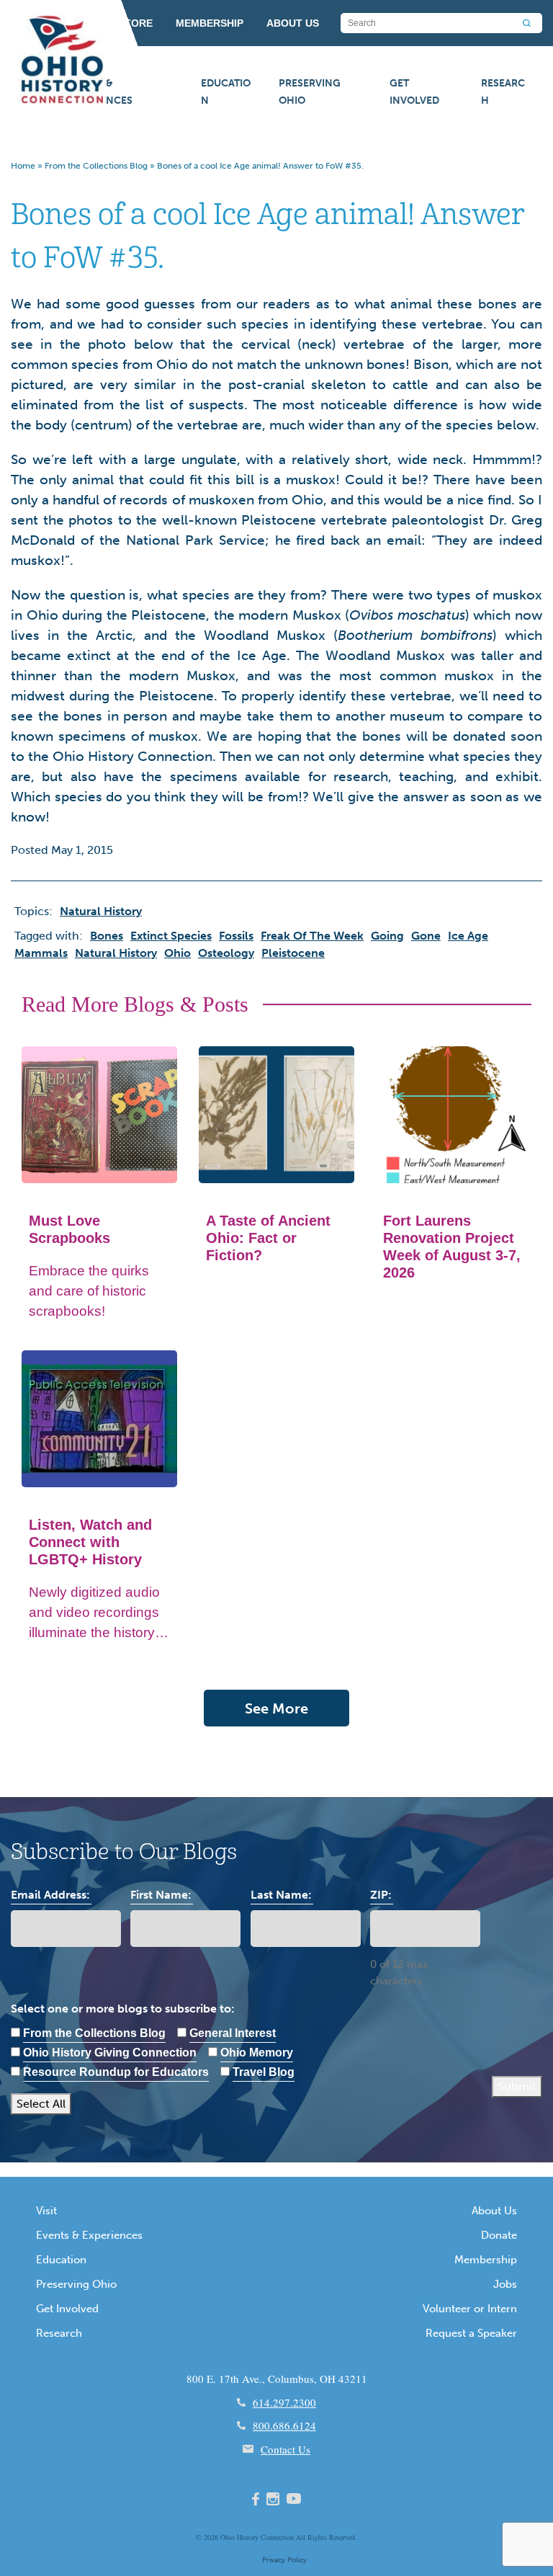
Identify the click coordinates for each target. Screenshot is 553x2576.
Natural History (116, 953)
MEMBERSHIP (210, 23)
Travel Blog (264, 2072)
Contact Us (286, 2449)
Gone (426, 936)
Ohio (228, 2537)
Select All (41, 2104)
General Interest (233, 2033)
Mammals (41, 953)
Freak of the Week (312, 936)
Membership (486, 2260)
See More (276, 1708)
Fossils (236, 936)
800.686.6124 (284, 2425)
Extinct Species (171, 936)
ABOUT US (293, 23)
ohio (177, 953)
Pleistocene (293, 953)
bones (107, 936)
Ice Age (468, 936)
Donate (499, 2235)
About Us (494, 2211)
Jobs (505, 2284)
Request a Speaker (471, 2333)
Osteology (226, 953)
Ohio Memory (257, 2053)
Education (226, 92)
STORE (135, 23)
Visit (46, 2211)
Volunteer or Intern (470, 2309)
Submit (517, 2086)
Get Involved (414, 92)
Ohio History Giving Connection (110, 2053)
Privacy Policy (284, 2560)
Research (503, 92)
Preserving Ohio (310, 92)
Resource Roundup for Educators (116, 2072)
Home (23, 166)
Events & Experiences (99, 92)
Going (387, 936)
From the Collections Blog (96, 166)
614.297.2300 (284, 2402)
